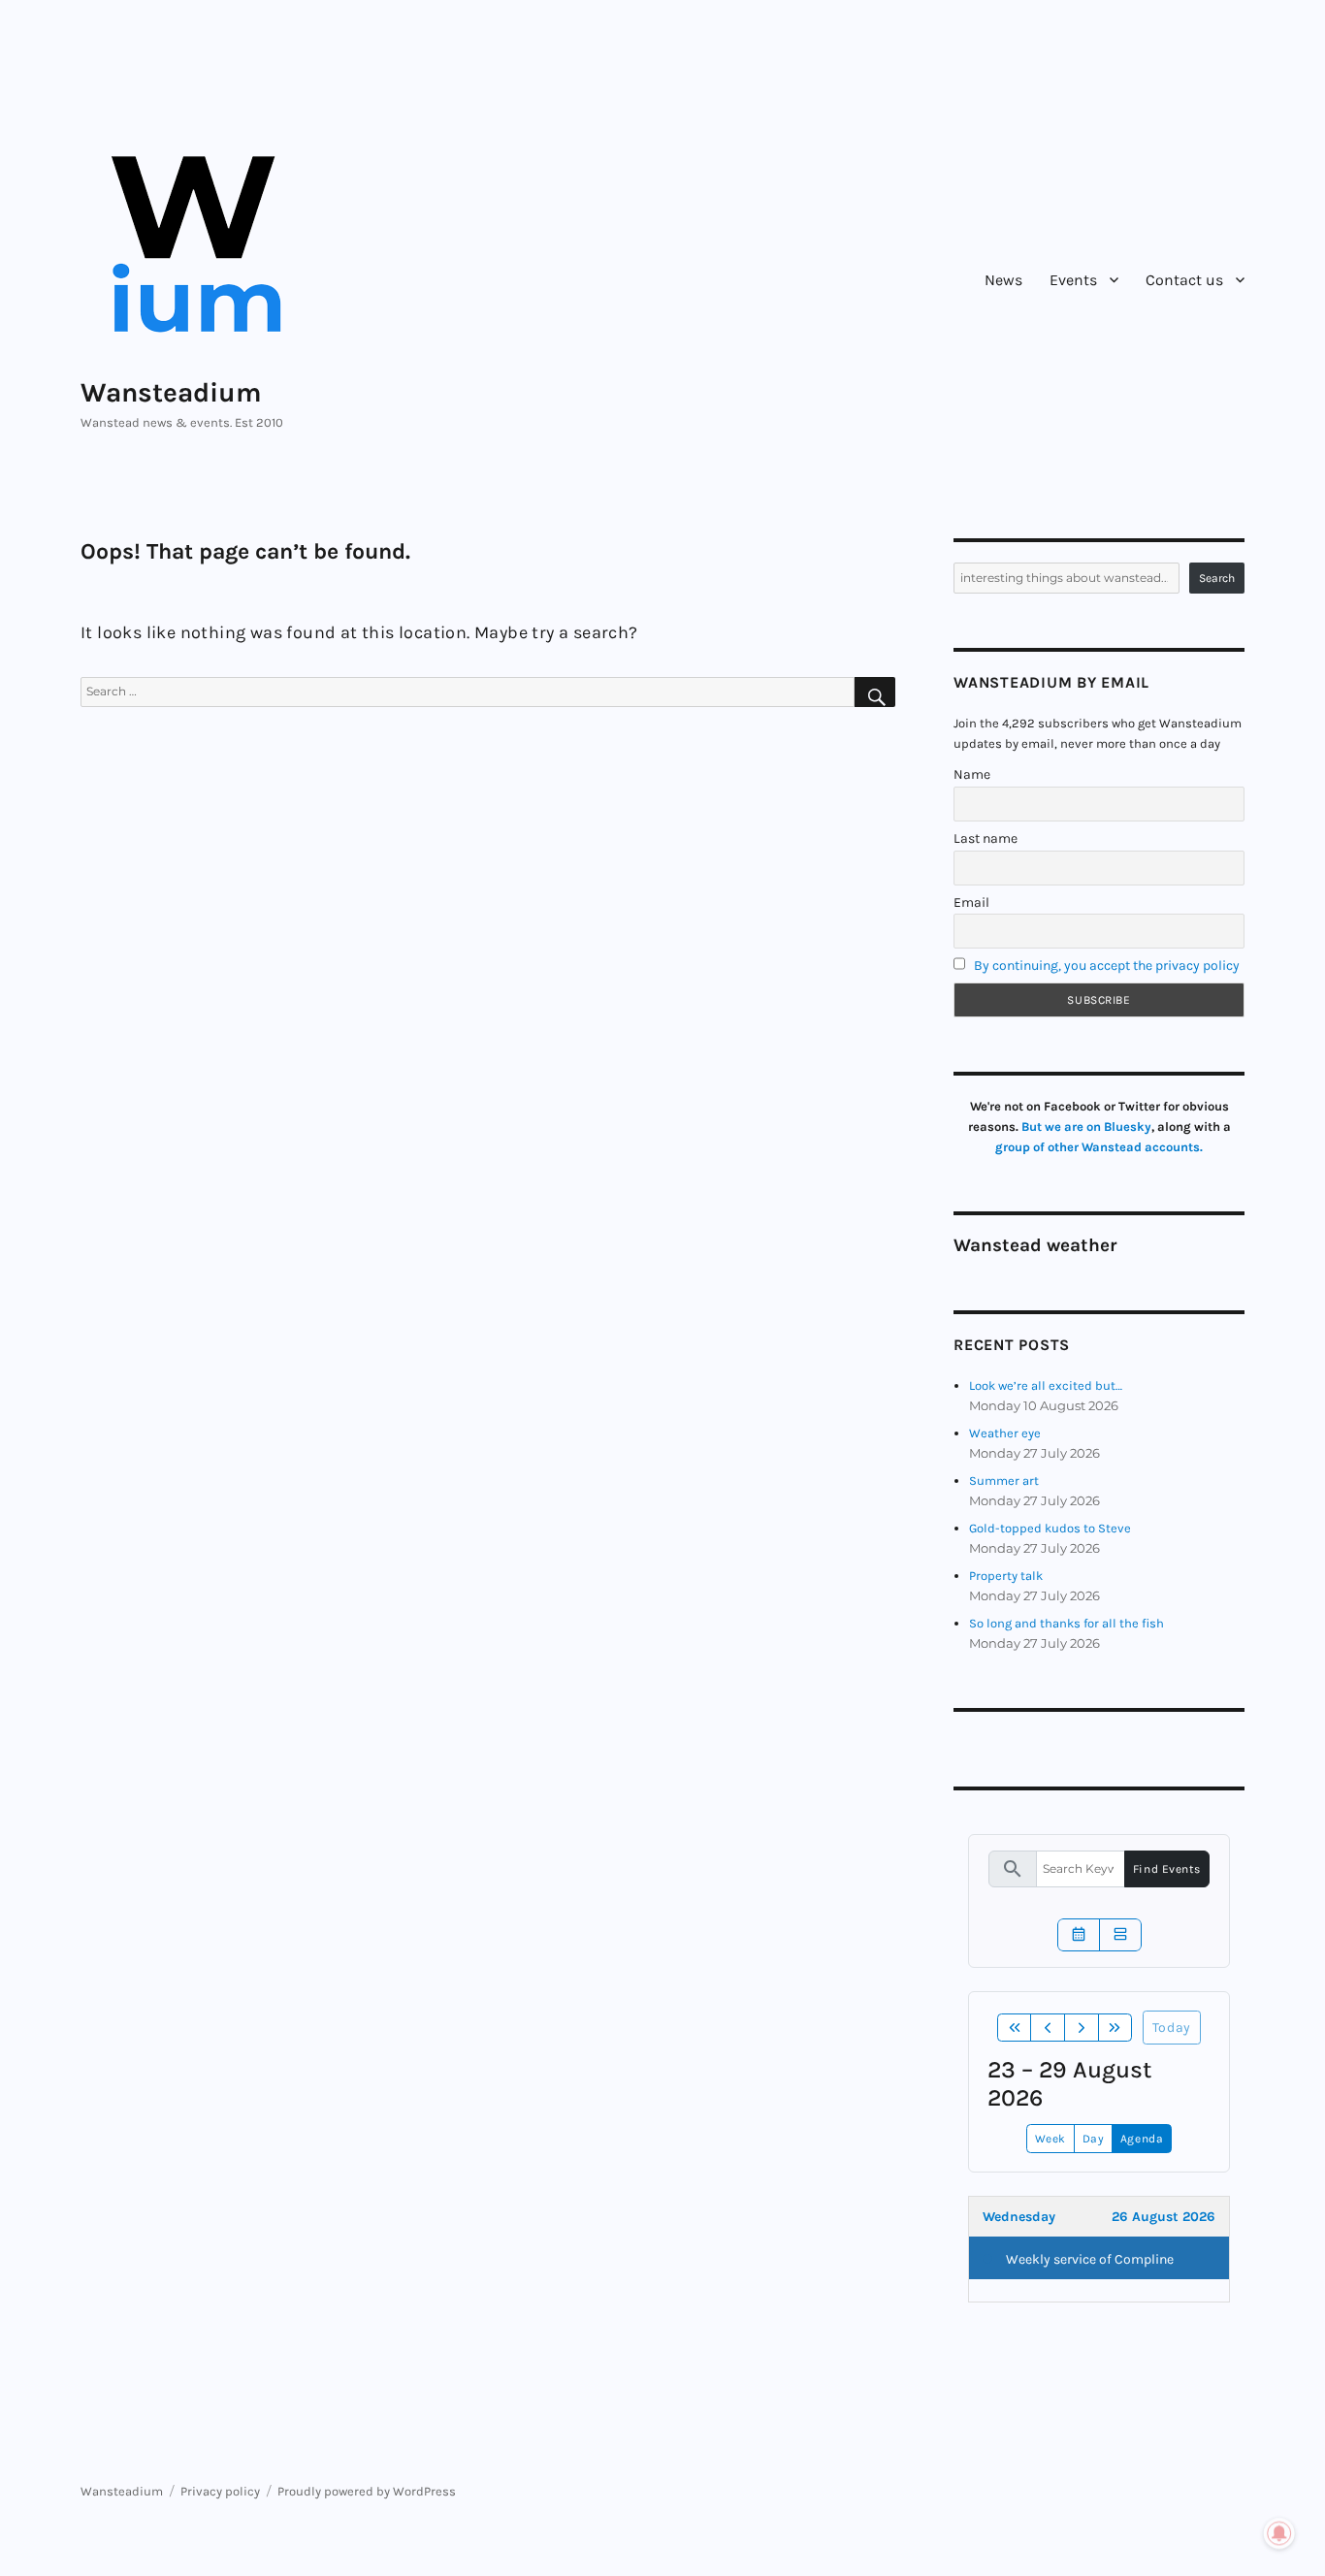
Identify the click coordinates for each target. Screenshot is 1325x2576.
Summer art (1004, 1481)
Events (1073, 280)
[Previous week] (1048, 2028)
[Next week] (1082, 2028)
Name (972, 774)
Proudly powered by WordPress (367, 2491)
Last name (986, 838)
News (1003, 280)
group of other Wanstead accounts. (1099, 1147)
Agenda (1142, 2139)
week (1050, 2139)
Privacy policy (220, 2491)
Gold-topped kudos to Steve (1050, 1528)
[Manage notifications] (1279, 2533)
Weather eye (1005, 1433)
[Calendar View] (1079, 1935)
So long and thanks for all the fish (1066, 1623)
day (1094, 2139)
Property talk (1006, 1576)
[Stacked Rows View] (1120, 1935)
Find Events (1167, 1869)
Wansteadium (171, 392)
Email (971, 902)
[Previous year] (1015, 2028)
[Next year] (1115, 2028)
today (1172, 2028)
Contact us (1184, 280)
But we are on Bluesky (1086, 1127)
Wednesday (1019, 2217)
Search (1217, 578)
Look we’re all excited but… (1046, 1385)
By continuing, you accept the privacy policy (1107, 966)
